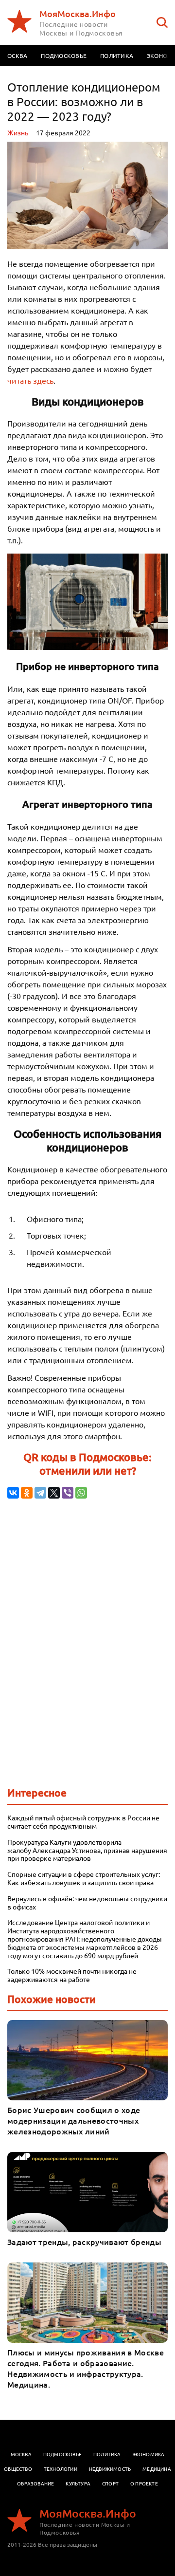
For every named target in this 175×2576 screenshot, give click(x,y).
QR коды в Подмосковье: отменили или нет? (87, 1464)
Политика (117, 56)
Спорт (110, 2483)
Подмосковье (64, 56)
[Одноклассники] (27, 1493)
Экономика (149, 2454)
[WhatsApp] (81, 1493)
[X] (54, 1493)
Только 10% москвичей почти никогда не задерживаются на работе (72, 1975)
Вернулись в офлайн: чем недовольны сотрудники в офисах (87, 1903)
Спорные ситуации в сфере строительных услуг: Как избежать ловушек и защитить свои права (84, 1878)
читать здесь (30, 380)
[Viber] (68, 1493)
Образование (35, 2483)
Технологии (61, 2469)
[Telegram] (40, 1493)
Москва (21, 2454)
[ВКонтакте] (13, 1493)
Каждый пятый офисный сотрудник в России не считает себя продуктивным (83, 1822)
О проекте (144, 2483)
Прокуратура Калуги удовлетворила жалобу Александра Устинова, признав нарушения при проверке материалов (87, 1850)
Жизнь (18, 132)
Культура (78, 2483)
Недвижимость (110, 2469)
